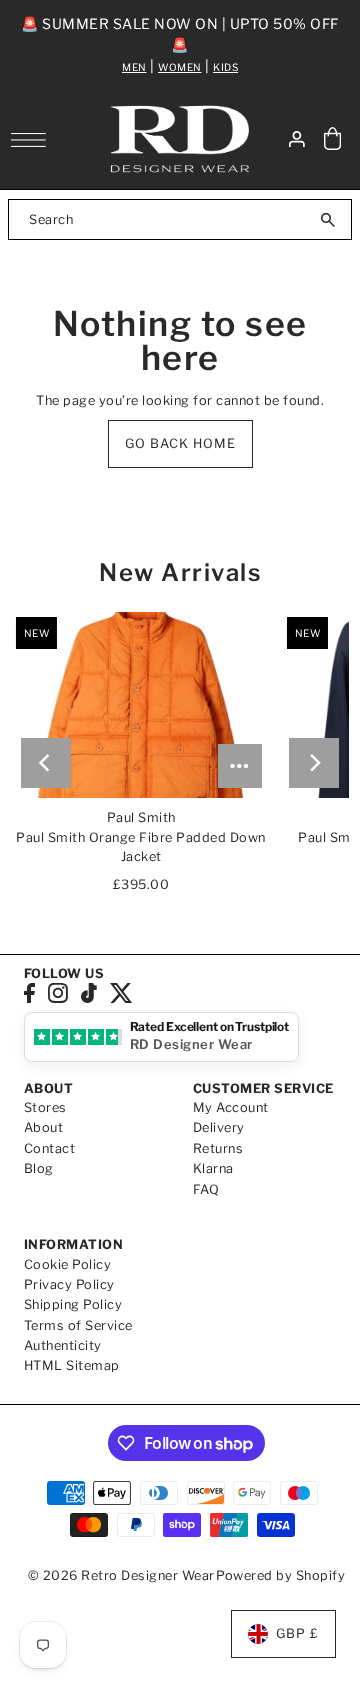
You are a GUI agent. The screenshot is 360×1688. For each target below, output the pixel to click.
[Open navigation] (33, 140)
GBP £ (297, 1633)
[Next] (314, 763)
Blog (39, 1168)
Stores (45, 1107)
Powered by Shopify (280, 1575)
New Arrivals (180, 572)
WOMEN (180, 67)
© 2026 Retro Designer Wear (121, 1575)
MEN (134, 67)
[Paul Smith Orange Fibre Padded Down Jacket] (141, 705)
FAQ (206, 1189)
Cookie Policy (68, 1264)
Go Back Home (180, 443)
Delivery (219, 1127)
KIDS (225, 67)
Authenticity (63, 1345)
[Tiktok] (89, 993)
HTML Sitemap (72, 1365)
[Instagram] (58, 993)
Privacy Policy (69, 1284)
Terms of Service (78, 1325)
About (44, 1127)
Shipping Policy (73, 1304)
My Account (231, 1107)
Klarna (213, 1168)
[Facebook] (29, 993)
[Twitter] (121, 993)
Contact (50, 1148)
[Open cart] (333, 139)
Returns (218, 1148)
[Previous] (46, 763)
